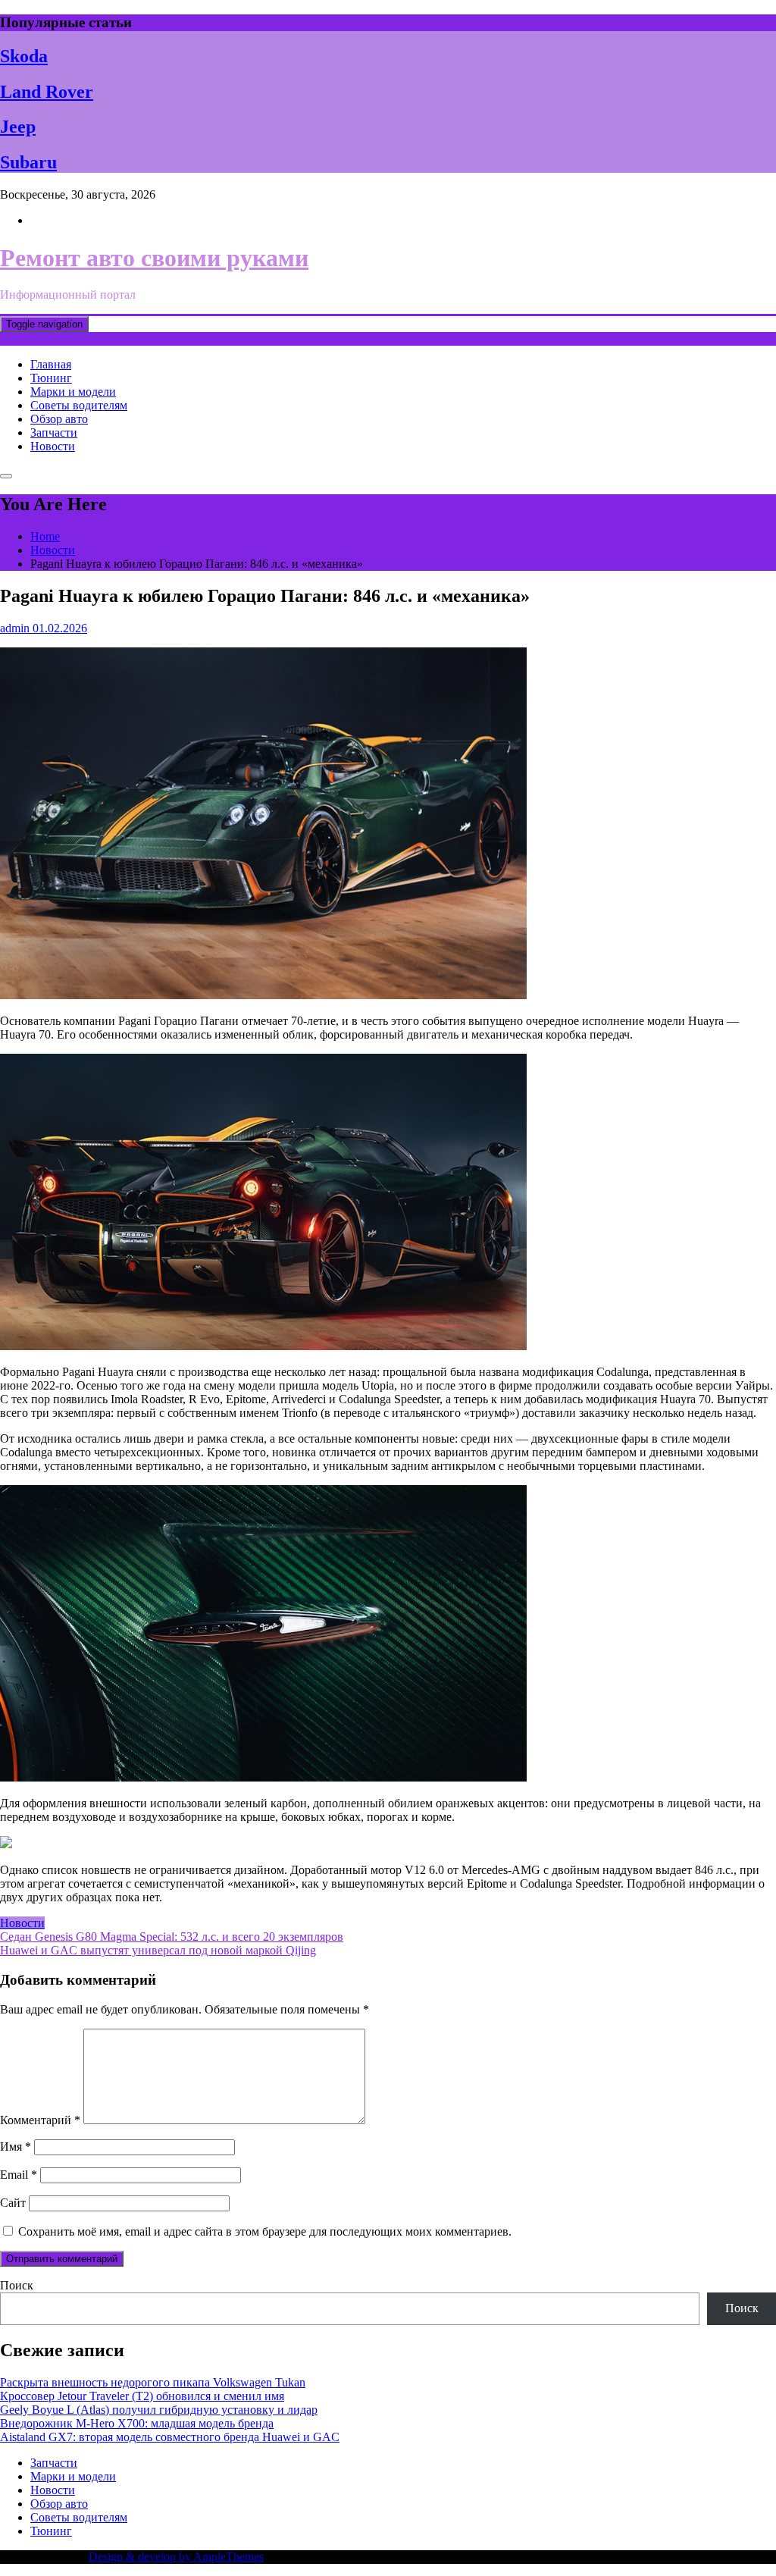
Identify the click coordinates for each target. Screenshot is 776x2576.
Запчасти (54, 432)
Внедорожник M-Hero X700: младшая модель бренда (137, 2423)
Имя (16, 2147)
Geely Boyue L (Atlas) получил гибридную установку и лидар (159, 2410)
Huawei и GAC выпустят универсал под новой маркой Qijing (158, 1950)
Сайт (13, 2203)
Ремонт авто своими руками (154, 258)
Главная (51, 364)
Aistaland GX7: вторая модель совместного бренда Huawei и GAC (170, 2437)
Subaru (28, 162)
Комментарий (40, 2120)
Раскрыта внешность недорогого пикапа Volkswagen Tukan (153, 2382)
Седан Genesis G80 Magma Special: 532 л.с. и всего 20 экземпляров (172, 1937)
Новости (53, 446)
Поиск (17, 2285)
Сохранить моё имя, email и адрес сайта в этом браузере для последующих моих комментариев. (265, 2231)
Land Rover (47, 92)
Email (19, 2175)
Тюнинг (51, 378)
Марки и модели (73, 392)
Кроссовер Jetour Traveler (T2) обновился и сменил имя (142, 2396)
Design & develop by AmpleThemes (176, 2557)
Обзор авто (59, 419)
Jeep (18, 127)
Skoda (24, 56)
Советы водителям (79, 405)
